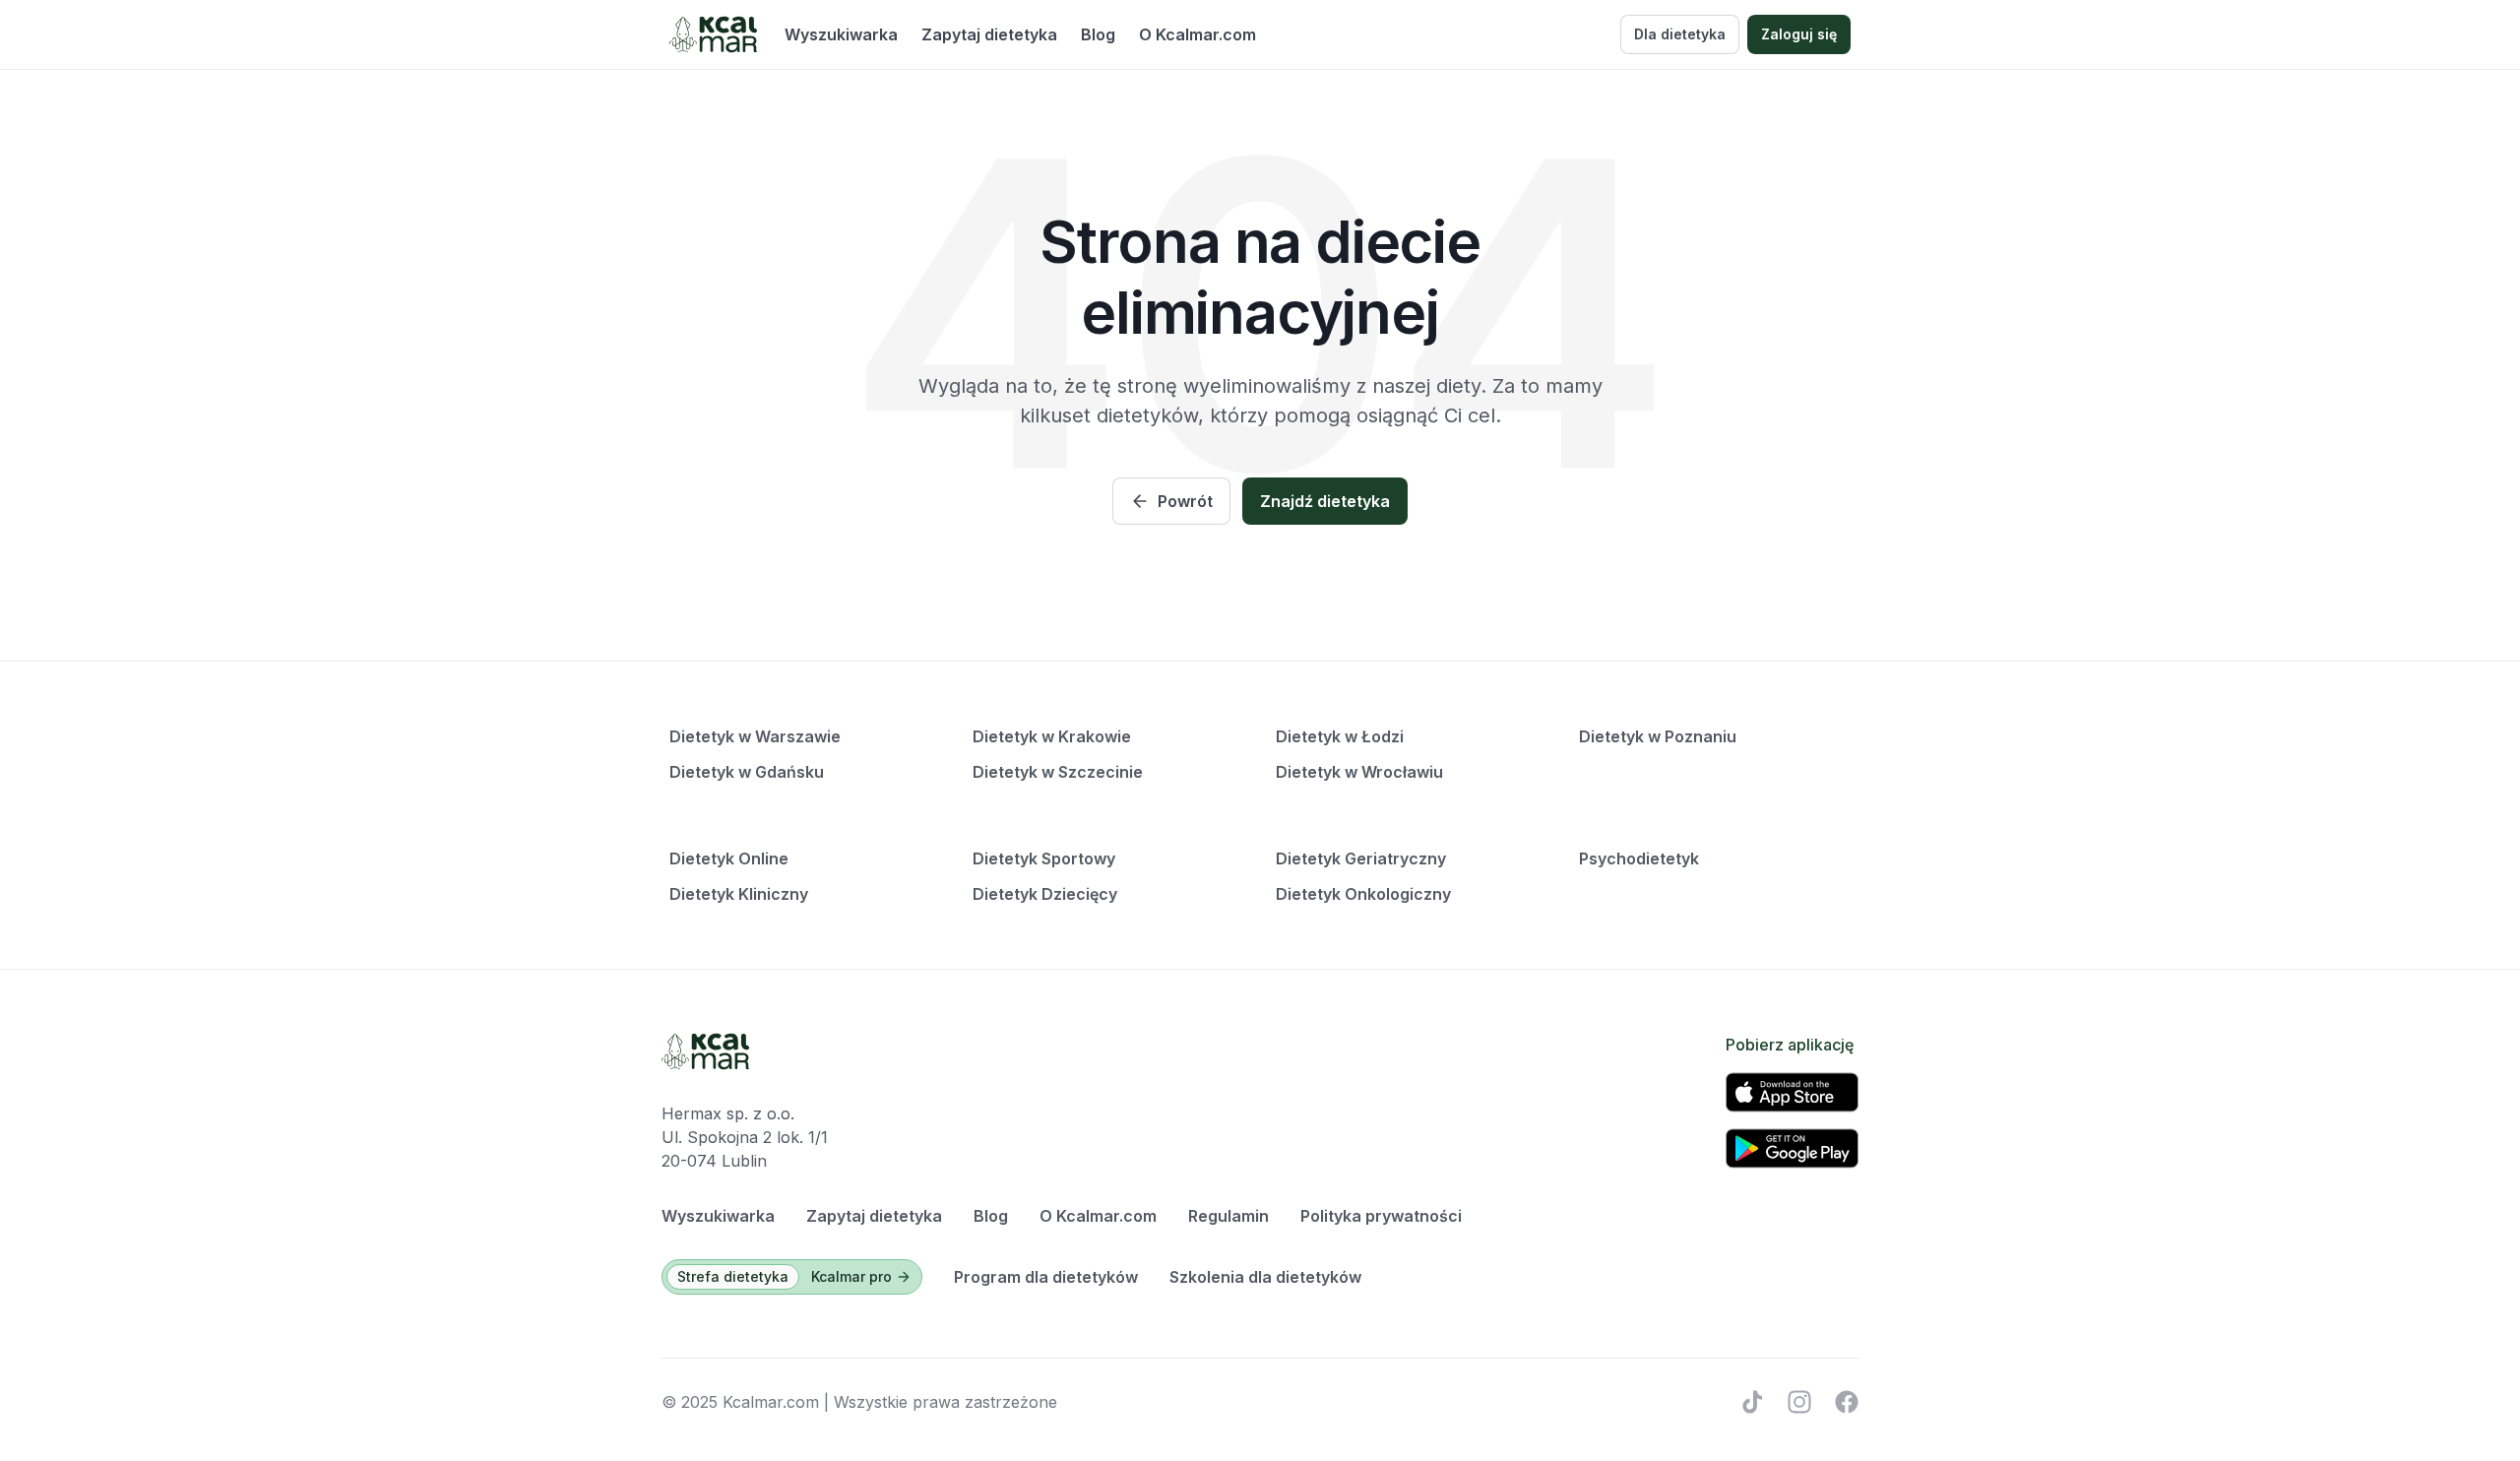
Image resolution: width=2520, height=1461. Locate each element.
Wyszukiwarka (841, 34)
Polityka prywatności (1381, 1216)
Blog (1098, 34)
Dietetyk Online (729, 858)
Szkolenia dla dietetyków (1265, 1277)
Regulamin (1228, 1216)
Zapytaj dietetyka (989, 34)
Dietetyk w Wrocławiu (1359, 772)
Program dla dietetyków (1046, 1277)
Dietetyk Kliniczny (739, 894)
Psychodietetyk (1639, 858)
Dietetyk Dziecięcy (1045, 894)
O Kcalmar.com (1197, 34)
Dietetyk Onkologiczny (1363, 894)
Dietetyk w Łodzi (1340, 736)
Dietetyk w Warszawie (755, 736)
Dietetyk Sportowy (1044, 858)
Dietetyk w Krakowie (1052, 736)
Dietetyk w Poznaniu (1658, 736)
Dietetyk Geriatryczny (1361, 858)
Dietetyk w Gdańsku (747, 772)
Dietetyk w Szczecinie (1058, 772)
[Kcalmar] (713, 34)
